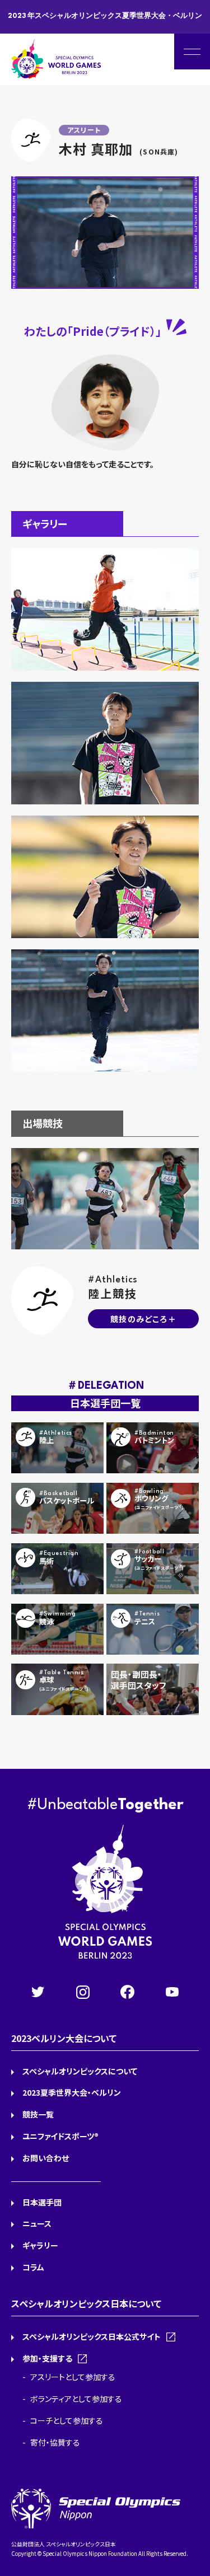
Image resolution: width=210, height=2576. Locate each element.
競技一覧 (38, 2114)
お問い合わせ (46, 2158)
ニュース (37, 2223)
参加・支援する (47, 2358)
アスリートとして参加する (73, 2377)
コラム (33, 2267)
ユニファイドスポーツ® (60, 2136)
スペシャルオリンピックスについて (80, 2071)
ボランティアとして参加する (76, 2399)
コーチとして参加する (67, 2420)
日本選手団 (42, 2202)
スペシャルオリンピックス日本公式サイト (92, 2336)
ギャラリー (40, 2245)
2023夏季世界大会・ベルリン (72, 2092)
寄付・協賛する (55, 2442)
